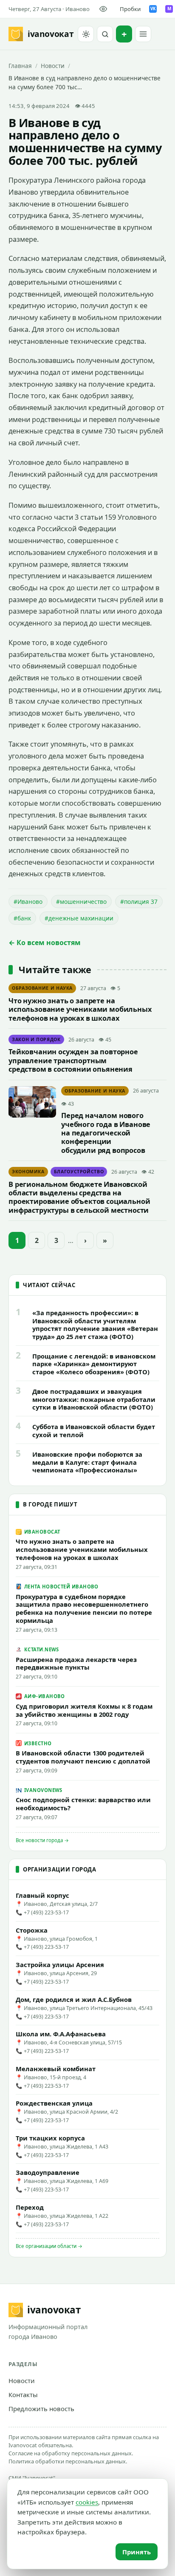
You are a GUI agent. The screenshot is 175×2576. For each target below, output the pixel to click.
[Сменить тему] (86, 34)
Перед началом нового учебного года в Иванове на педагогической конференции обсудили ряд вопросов (106, 1133)
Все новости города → (42, 1840)
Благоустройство (79, 1172)
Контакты (23, 2395)
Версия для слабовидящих (105, 9)
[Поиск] (105, 34)
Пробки (130, 9)
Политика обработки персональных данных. (68, 2461)
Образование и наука (42, 988)
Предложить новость (41, 2409)
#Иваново (28, 902)
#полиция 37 (139, 902)
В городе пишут (50, 1504)
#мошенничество (81, 902)
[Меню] (143, 34)
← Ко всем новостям (45, 943)
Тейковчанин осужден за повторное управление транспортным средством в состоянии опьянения (73, 1060)
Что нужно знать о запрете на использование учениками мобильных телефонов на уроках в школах (80, 1009)
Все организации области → (49, 2246)
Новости (53, 66)
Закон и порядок (36, 1039)
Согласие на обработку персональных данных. (71, 2453)
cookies (87, 2502)
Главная (20, 66)
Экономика (28, 1172)
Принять (137, 2552)
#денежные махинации (79, 918)
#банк (22, 918)
